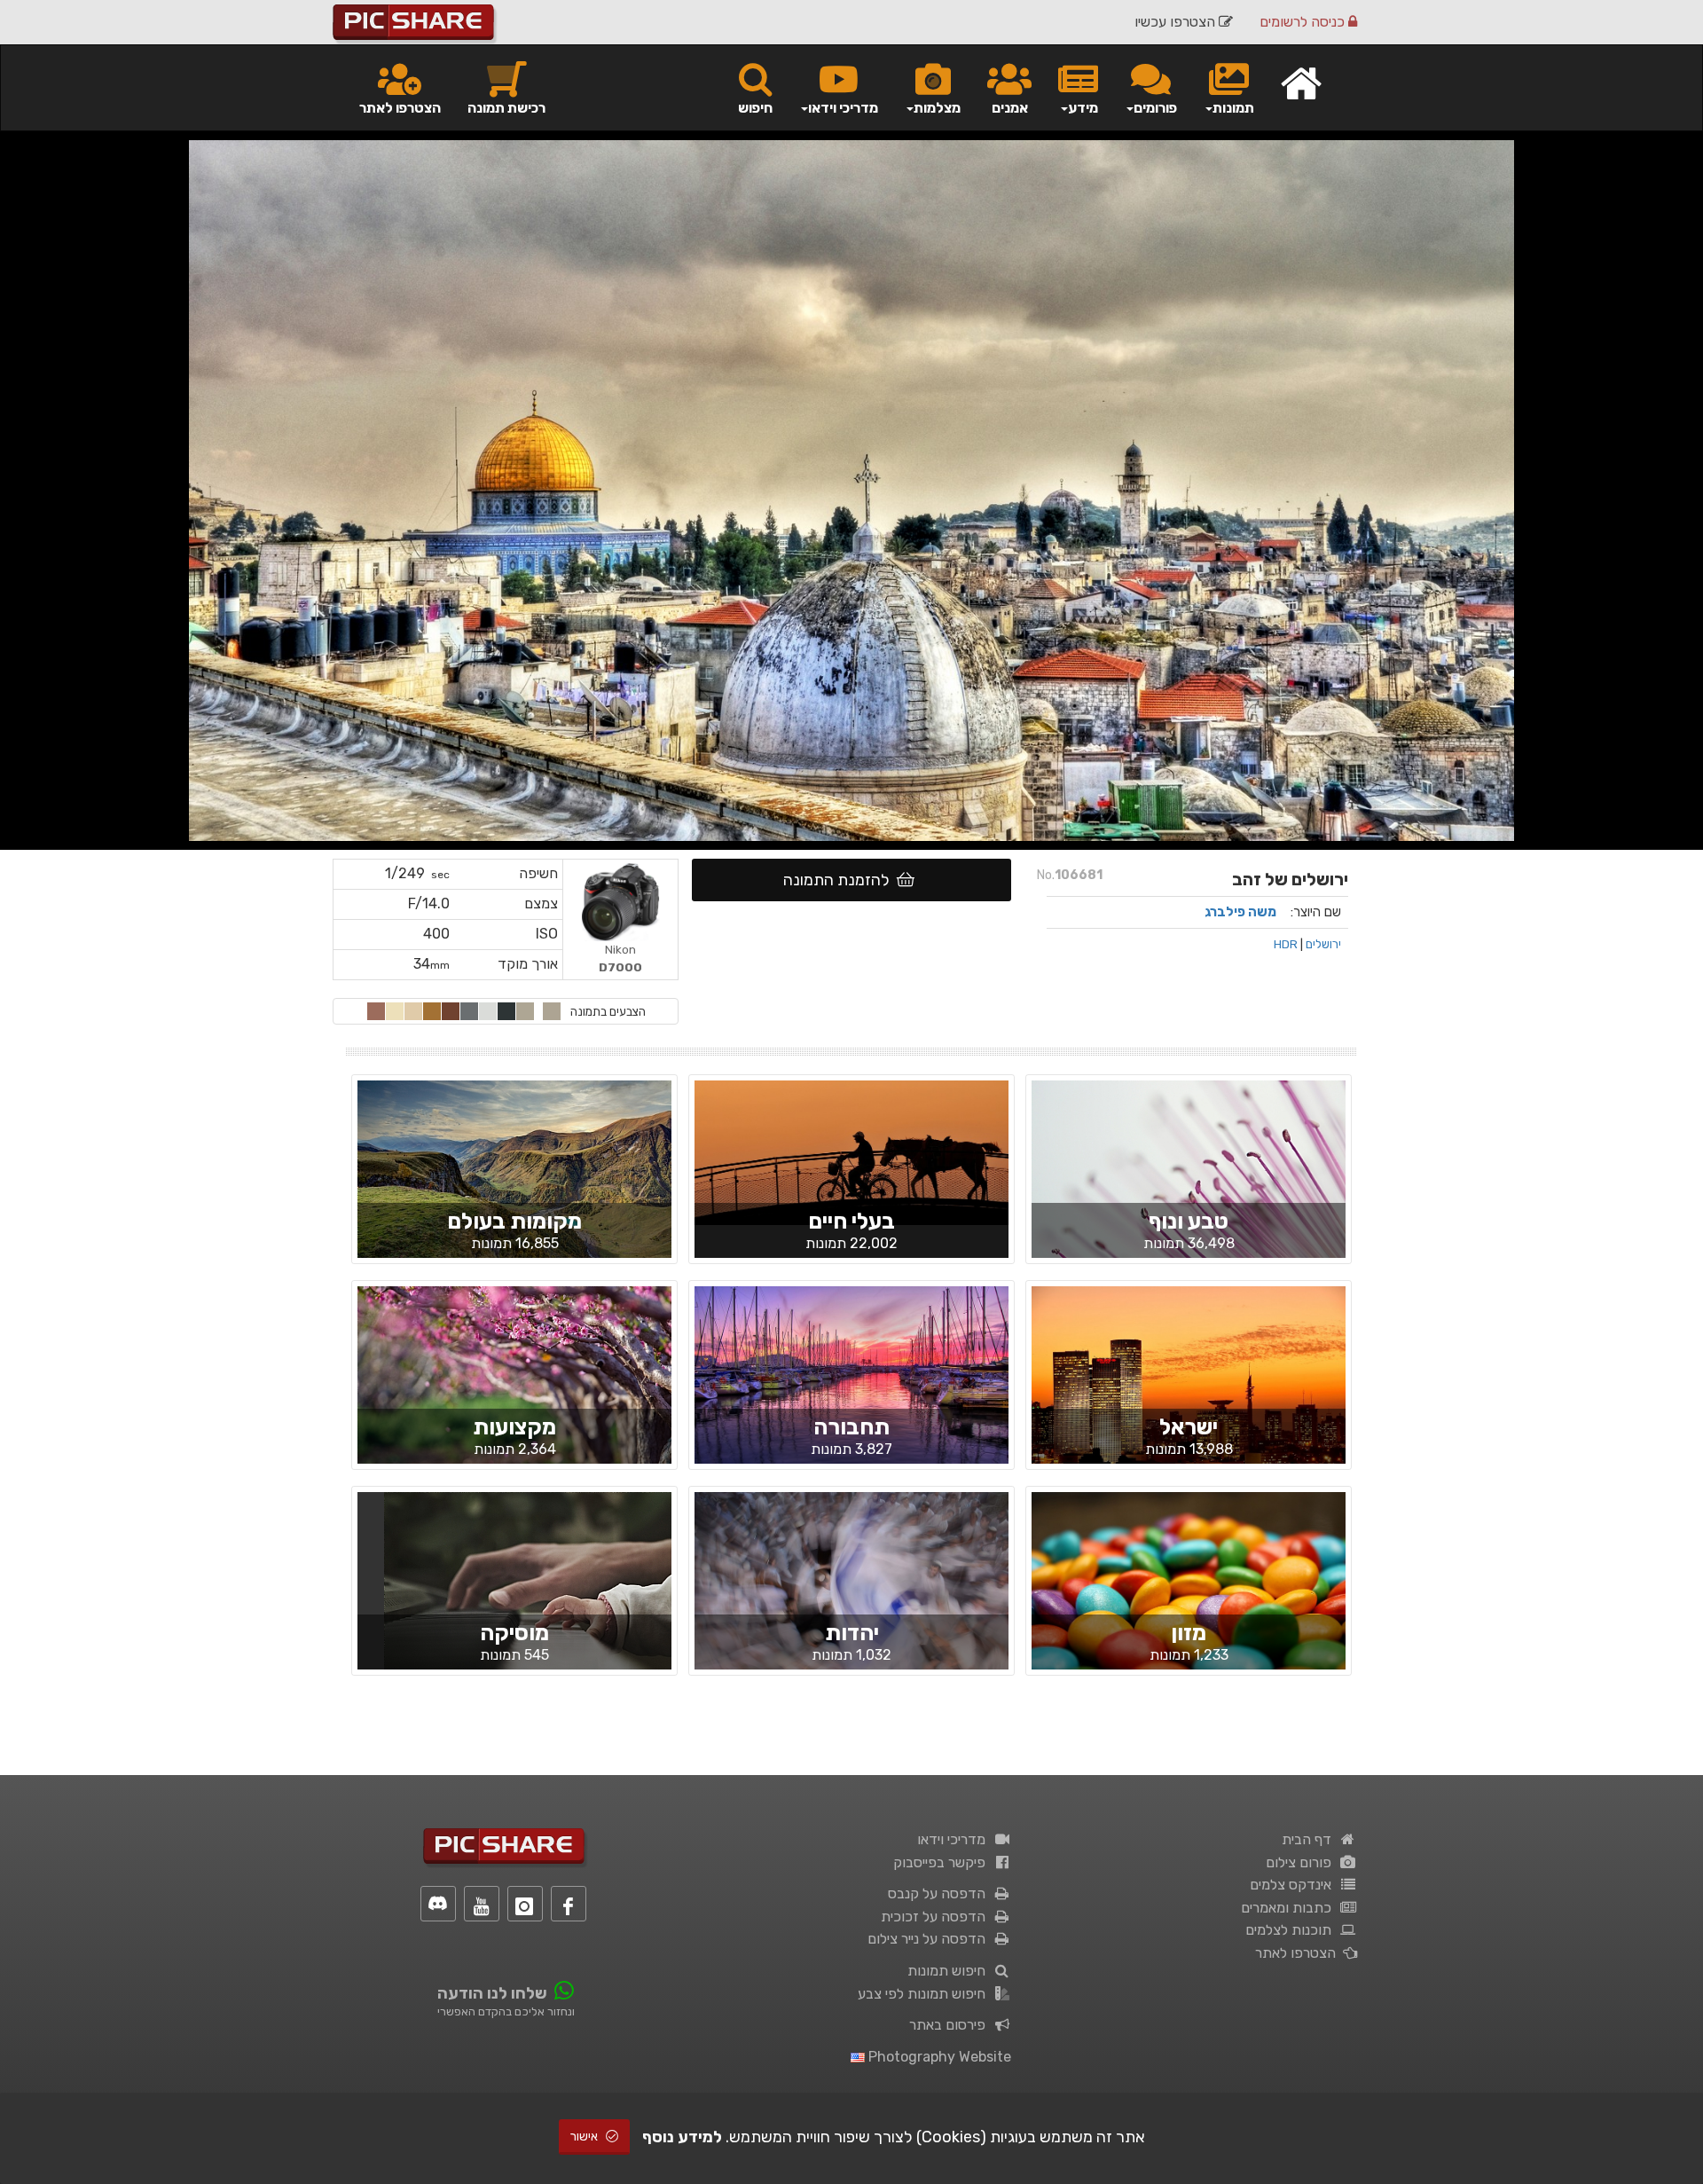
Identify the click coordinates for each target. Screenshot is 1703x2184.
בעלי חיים (851, 1221)
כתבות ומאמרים (1290, 1908)
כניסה (1304, 22)
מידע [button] (1083, 108)
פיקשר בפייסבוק (943, 1862)
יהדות (852, 1633)
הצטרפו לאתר (400, 108)
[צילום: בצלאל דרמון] (514, 1390)
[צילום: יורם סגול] (851, 1151)
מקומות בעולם (514, 1221)
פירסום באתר (951, 2025)
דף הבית (1310, 1839)
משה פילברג (1240, 912)
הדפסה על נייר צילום (930, 1939)
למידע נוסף (682, 2137)
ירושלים (1323, 944)
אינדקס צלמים (1294, 1885)
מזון (1189, 1633)
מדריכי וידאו (955, 1839)
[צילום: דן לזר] (851, 1392)
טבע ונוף (1189, 1221)
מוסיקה (514, 1633)
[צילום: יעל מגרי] (1189, 1184)
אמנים (1010, 108)
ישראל (1189, 1427)
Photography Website (938, 2057)
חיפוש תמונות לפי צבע (925, 1994)
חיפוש (755, 108)
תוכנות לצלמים (1292, 1930)
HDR (1286, 944)
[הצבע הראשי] (552, 1011)
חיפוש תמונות (950, 1971)
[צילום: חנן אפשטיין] (514, 1183)
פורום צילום (1302, 1862)
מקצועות (514, 1427)
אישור (585, 2137)
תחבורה (851, 1427)
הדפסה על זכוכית (937, 1917)
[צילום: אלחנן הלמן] (851, 1595)
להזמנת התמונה (840, 880)
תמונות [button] (1233, 108)
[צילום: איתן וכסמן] (1189, 1595)
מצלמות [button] (937, 108)
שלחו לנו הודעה (492, 1993)
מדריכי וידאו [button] (843, 108)
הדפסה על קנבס (940, 1893)
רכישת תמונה (506, 108)
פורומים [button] (1155, 108)
